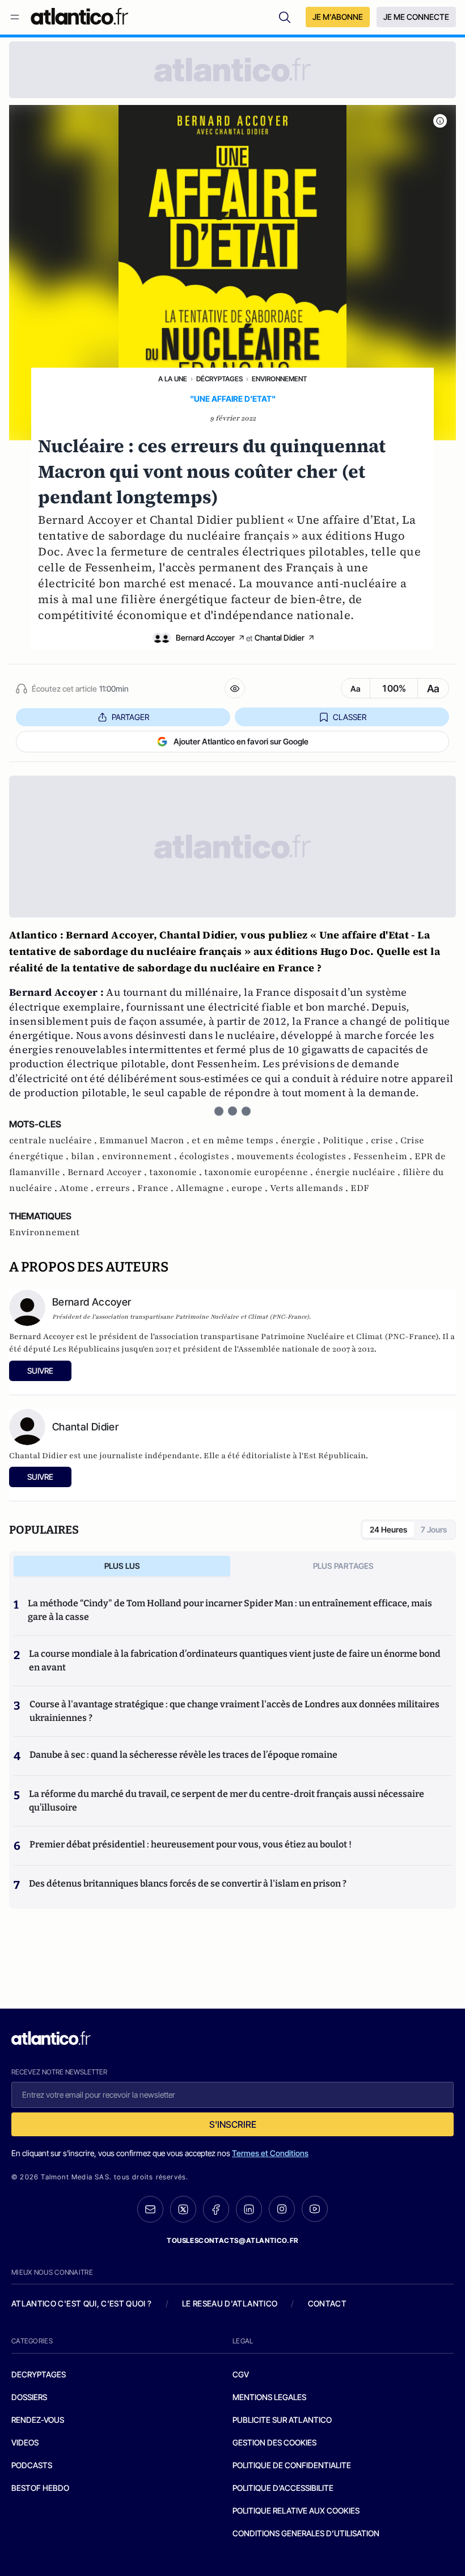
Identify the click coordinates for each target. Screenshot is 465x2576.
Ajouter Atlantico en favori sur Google (241, 741)
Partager (130, 717)
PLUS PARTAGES (343, 1566)
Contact (327, 2303)
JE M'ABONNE (338, 17)
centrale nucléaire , (54, 1140)
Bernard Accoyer (205, 637)
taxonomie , (177, 1172)
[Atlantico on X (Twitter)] (183, 2209)
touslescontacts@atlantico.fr (232, 2240)
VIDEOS (25, 2442)
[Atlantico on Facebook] (216, 2209)
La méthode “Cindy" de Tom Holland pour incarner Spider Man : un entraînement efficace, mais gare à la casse (230, 1610)
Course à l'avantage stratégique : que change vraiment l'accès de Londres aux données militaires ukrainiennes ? (234, 1711)
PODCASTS (32, 2465)
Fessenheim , (384, 1156)
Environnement (279, 379)
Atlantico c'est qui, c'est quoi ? (82, 2303)
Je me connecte (416, 17)
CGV (241, 2374)
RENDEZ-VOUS (38, 2420)
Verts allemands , (310, 1188)
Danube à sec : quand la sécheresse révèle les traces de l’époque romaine (183, 1755)
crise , (386, 1140)
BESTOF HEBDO (40, 2488)
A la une (173, 379)
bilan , (86, 1156)
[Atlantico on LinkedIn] (249, 2209)
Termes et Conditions (270, 2153)
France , (157, 1188)
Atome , (78, 1188)
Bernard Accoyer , (108, 1172)
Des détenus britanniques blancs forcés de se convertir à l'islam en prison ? (188, 1883)
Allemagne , (204, 1188)
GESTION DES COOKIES (274, 2442)
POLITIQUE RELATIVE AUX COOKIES (296, 2510)
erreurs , (117, 1188)
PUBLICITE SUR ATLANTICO (282, 2420)
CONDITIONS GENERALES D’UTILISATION (306, 2533)
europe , (251, 1188)
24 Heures (388, 1529)
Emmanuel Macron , (145, 1140)
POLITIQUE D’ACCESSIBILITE (283, 2488)
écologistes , (208, 1156)
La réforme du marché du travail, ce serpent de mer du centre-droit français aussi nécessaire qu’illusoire (227, 1801)
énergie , (302, 1140)
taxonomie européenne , (260, 1172)
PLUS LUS (122, 1566)
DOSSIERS (29, 2397)
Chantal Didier (280, 637)
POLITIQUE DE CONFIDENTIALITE (292, 2465)
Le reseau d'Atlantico (230, 2303)
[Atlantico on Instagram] (282, 2209)
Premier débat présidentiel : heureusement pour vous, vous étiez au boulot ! (191, 1844)
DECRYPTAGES (39, 2374)
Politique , (347, 1140)
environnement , (141, 1156)
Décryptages (219, 379)
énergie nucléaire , (359, 1172)
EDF (360, 1188)
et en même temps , (236, 1140)
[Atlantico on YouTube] (315, 2209)
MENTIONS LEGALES (269, 2397)
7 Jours (434, 1529)
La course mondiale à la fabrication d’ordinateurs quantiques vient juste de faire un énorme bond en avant (235, 1660)
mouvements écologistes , (295, 1156)
